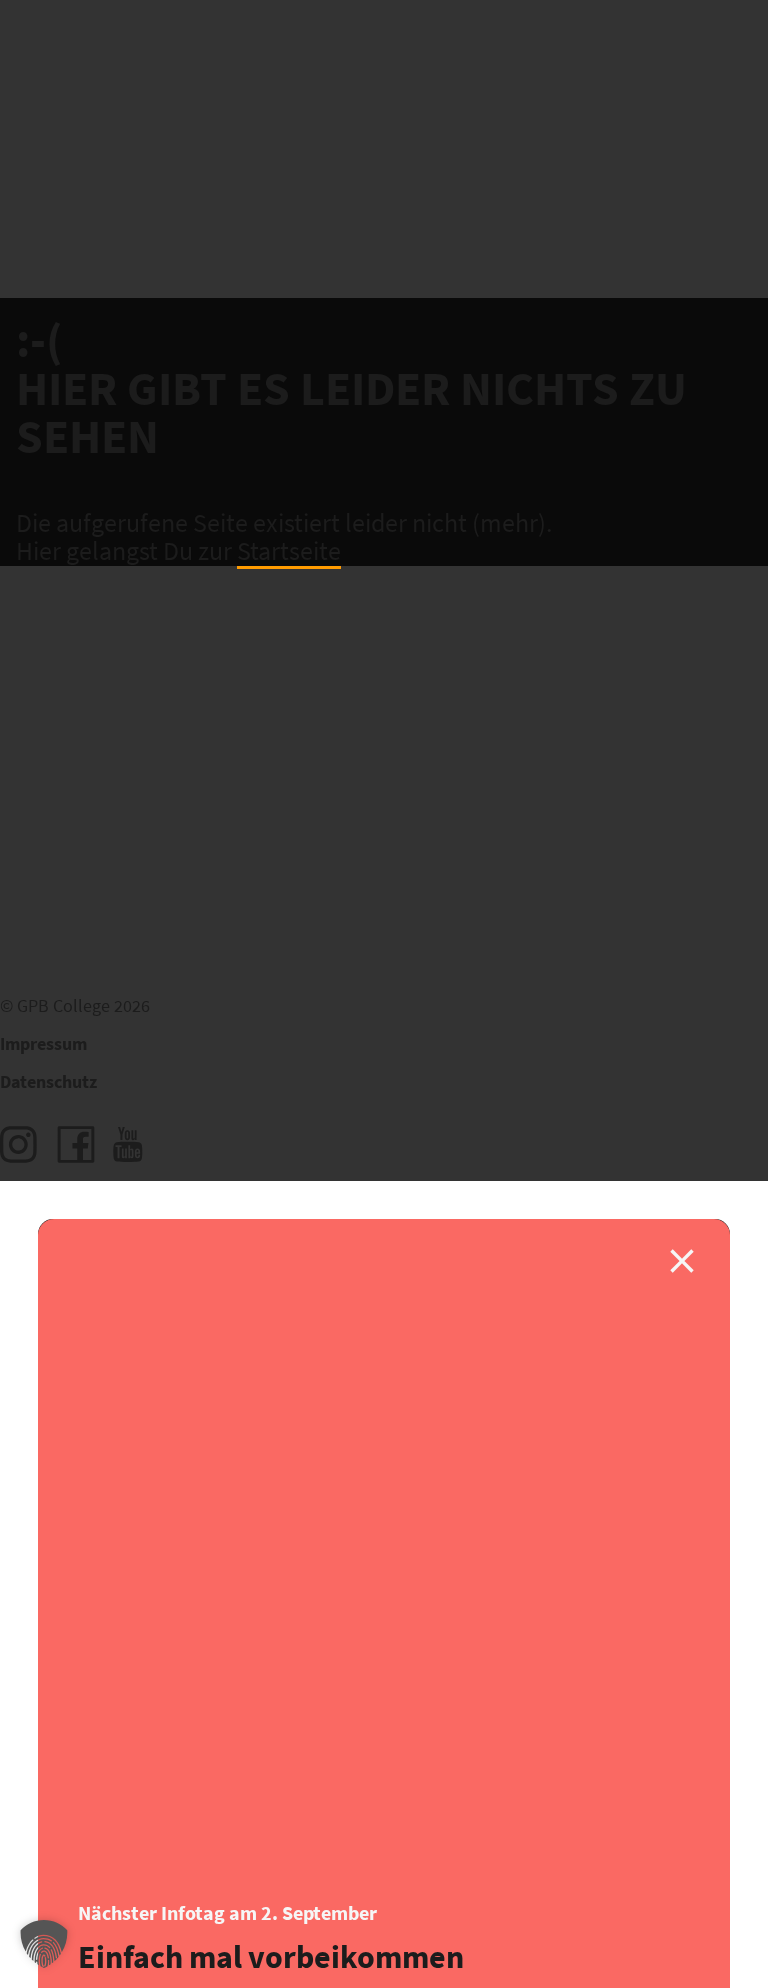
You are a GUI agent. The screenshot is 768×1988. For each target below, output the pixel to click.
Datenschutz (48, 1082)
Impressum (43, 1044)
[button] (44, 1944)
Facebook (75, 1144)
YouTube (131, 1144)
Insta (18, 1144)
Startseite (289, 552)
